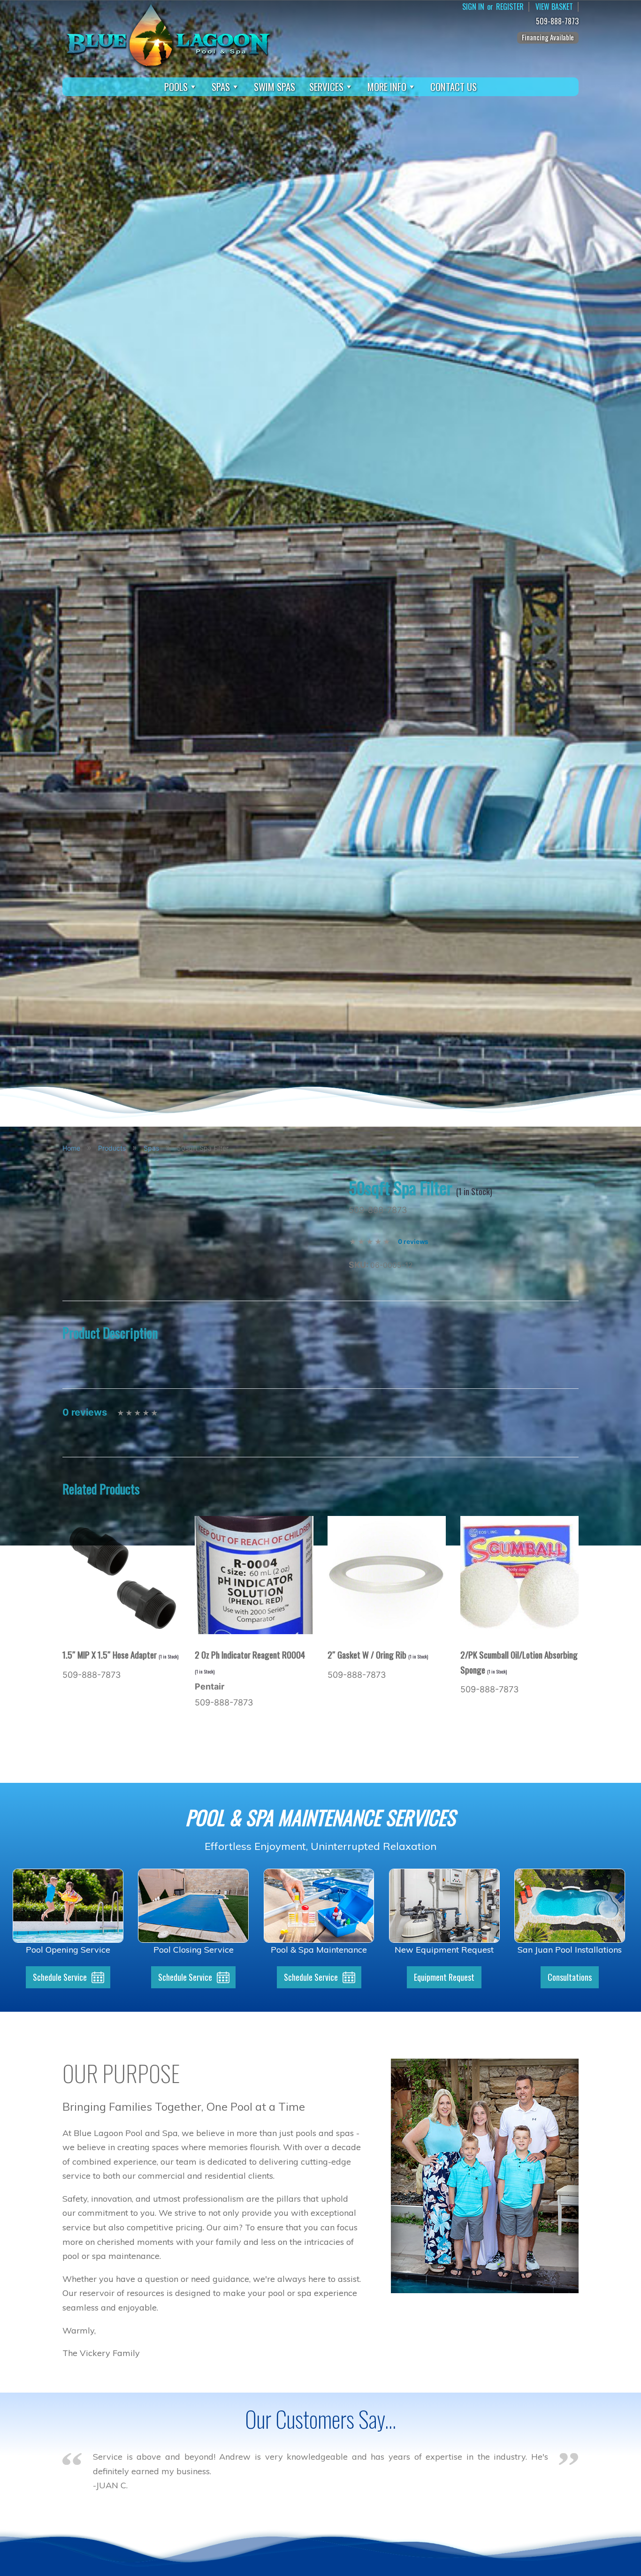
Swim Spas (275, 87)
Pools (176, 87)
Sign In (473, 7)
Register (510, 7)
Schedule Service (60, 1977)
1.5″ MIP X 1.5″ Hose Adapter (120, 1654)
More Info (387, 87)
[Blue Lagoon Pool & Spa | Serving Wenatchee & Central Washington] (168, 34)
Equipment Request (444, 1977)
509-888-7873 (557, 21)
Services (326, 87)
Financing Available (548, 37)
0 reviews (413, 1242)
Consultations (570, 1977)
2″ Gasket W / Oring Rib (378, 1654)
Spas (221, 87)
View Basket (554, 7)
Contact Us (454, 87)
